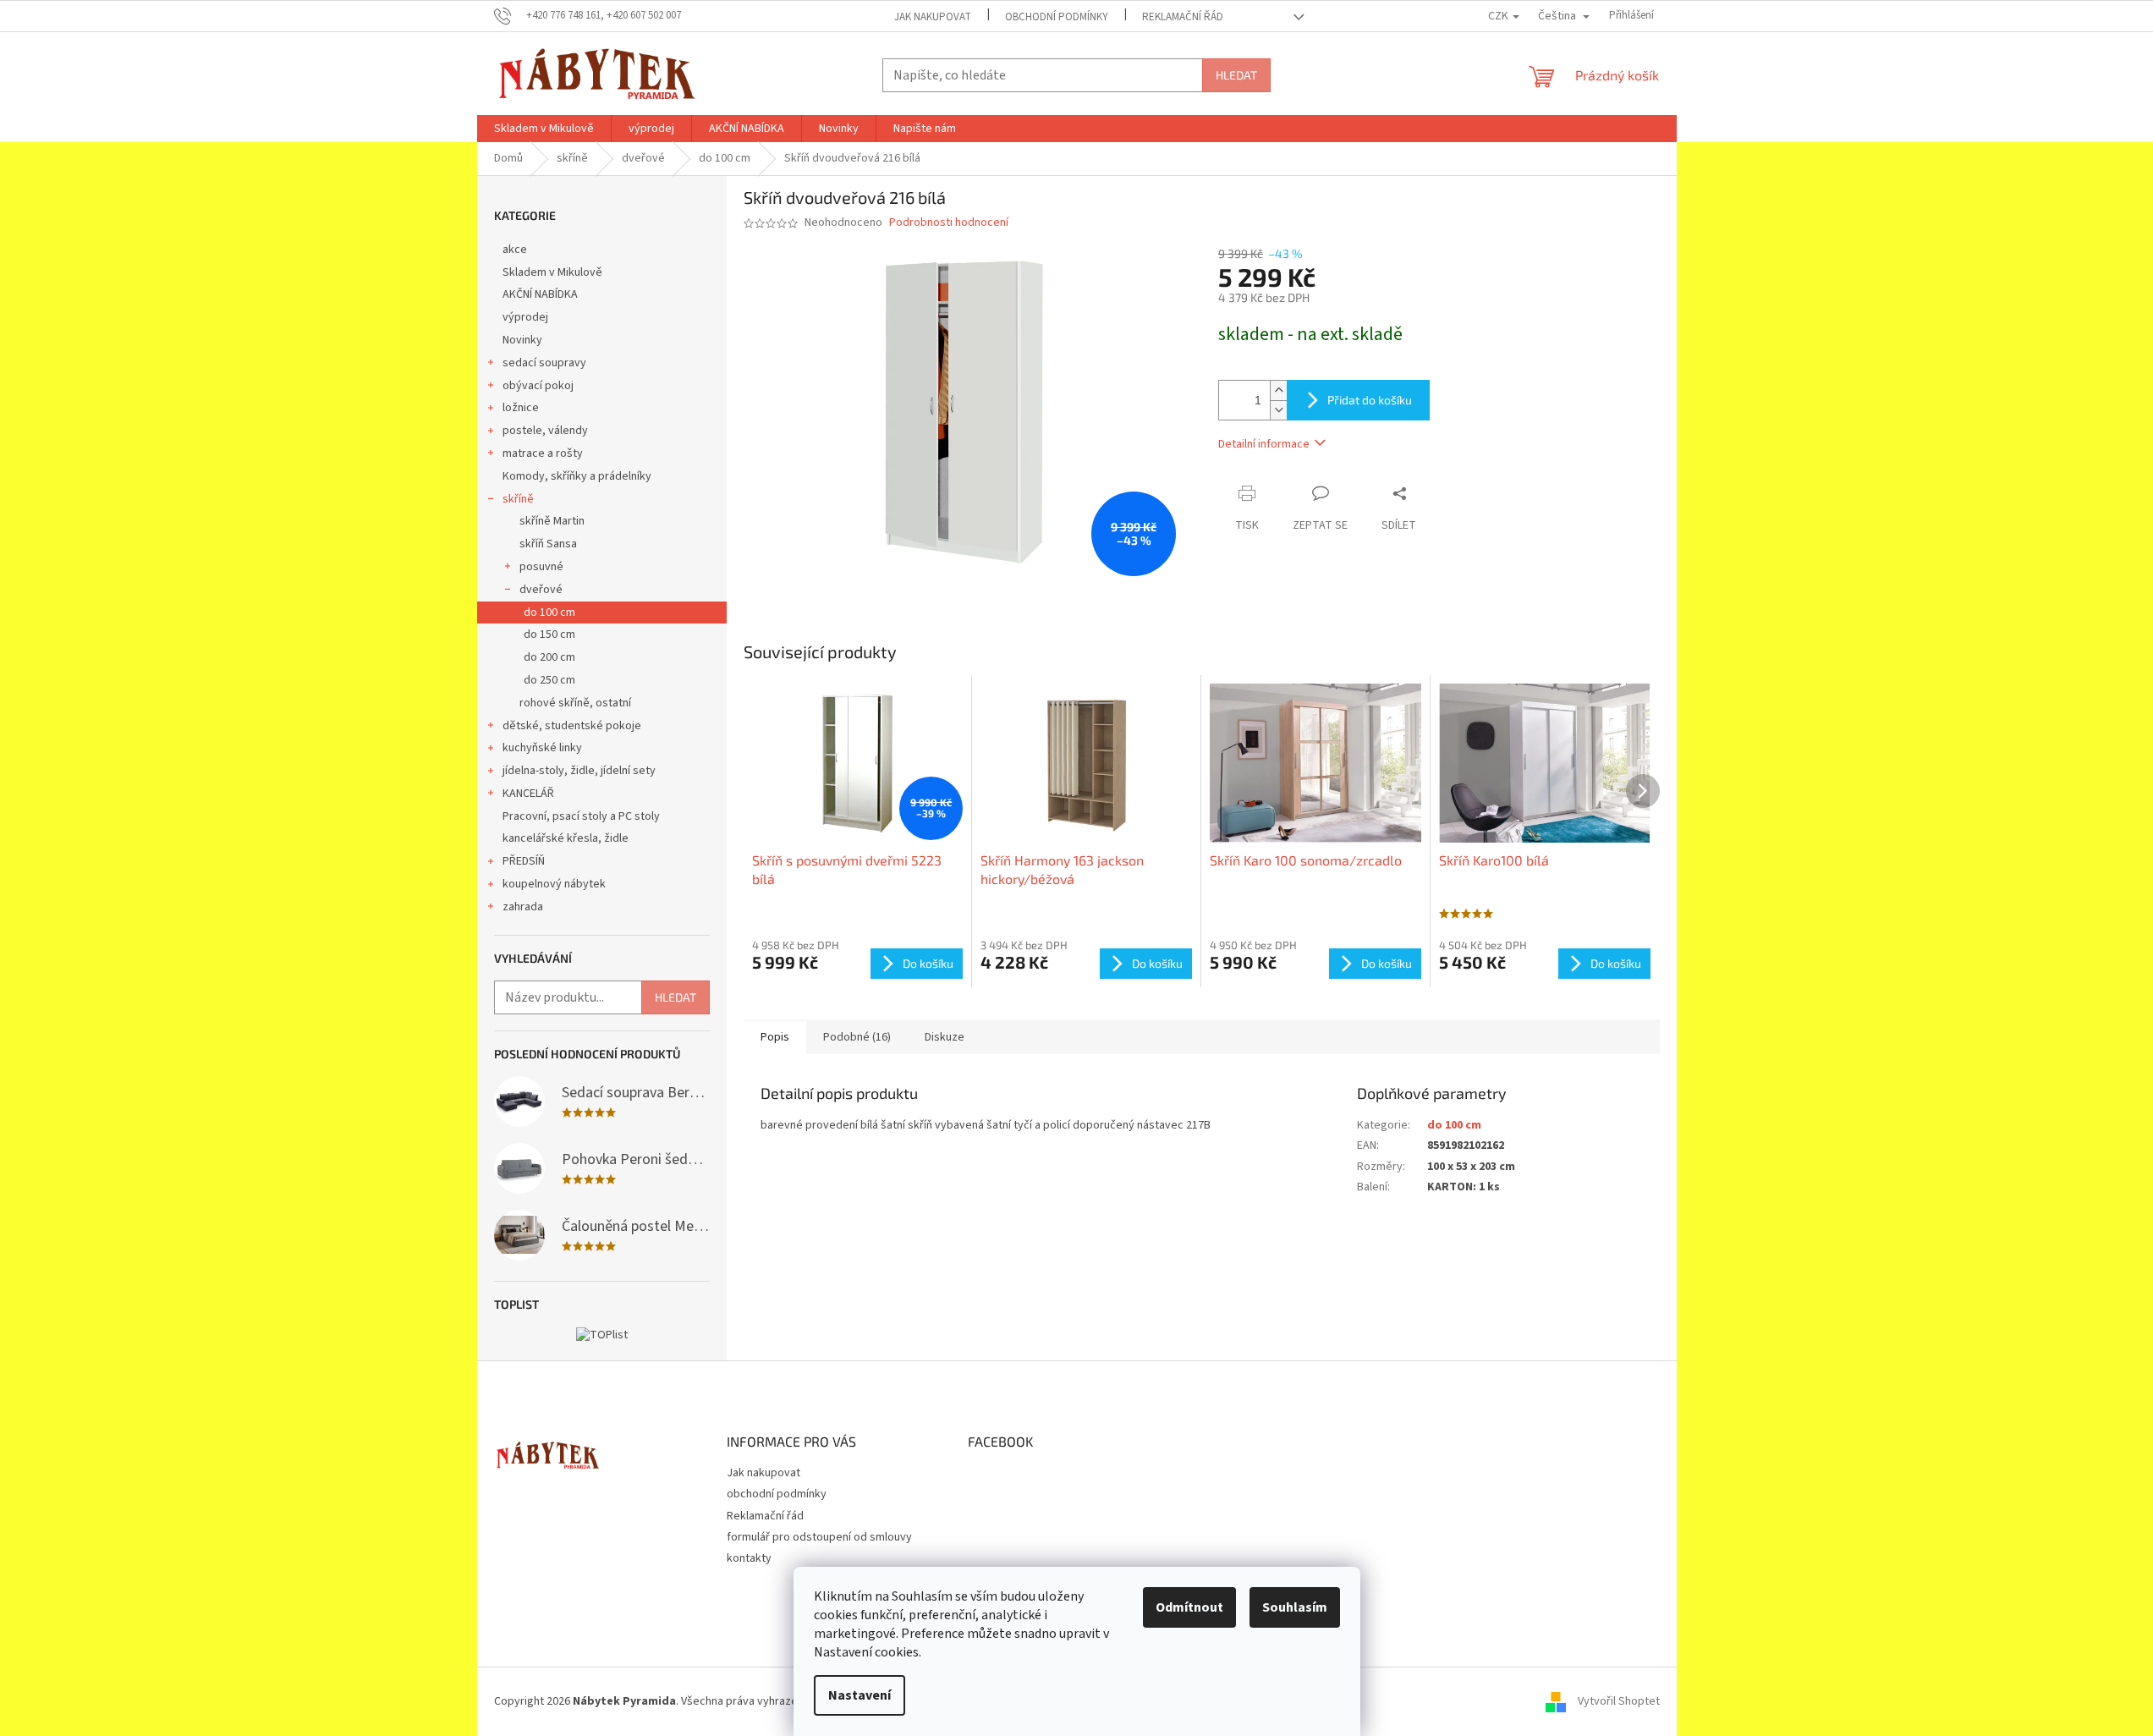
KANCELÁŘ (528, 794)
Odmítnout (1189, 1607)
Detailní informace (1264, 444)
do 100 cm (549, 613)
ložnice (521, 408)
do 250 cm (549, 680)
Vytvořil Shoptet (1619, 1701)
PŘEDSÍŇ (524, 861)
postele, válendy (545, 431)
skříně (518, 499)
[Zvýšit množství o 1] (1278, 390)
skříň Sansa (548, 544)
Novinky (522, 340)
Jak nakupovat (933, 17)
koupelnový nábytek (554, 884)
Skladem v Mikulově (552, 272)
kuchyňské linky (542, 748)
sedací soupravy (544, 363)
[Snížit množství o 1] (1278, 410)
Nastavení (860, 1695)
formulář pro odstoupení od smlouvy (819, 1537)
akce (515, 250)
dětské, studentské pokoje (572, 726)
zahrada (523, 907)
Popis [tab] (775, 1037)
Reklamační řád (1183, 17)
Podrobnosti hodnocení (949, 223)
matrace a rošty (543, 453)
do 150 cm (549, 635)
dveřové (541, 590)
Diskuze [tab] (945, 1037)
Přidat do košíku (1370, 400)
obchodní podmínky (1057, 17)
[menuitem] (544, 129)
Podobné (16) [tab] (857, 1037)
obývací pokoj (538, 386)
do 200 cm (549, 657)
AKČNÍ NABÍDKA (540, 294)
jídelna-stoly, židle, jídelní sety (579, 771)
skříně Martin (552, 521)
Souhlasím (1295, 1607)
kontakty (749, 1558)
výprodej (525, 317)
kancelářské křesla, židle (566, 838)
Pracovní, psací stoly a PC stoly (581, 816)
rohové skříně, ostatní (575, 703)
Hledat (1236, 75)
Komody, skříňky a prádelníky (577, 476)
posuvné (541, 567)
